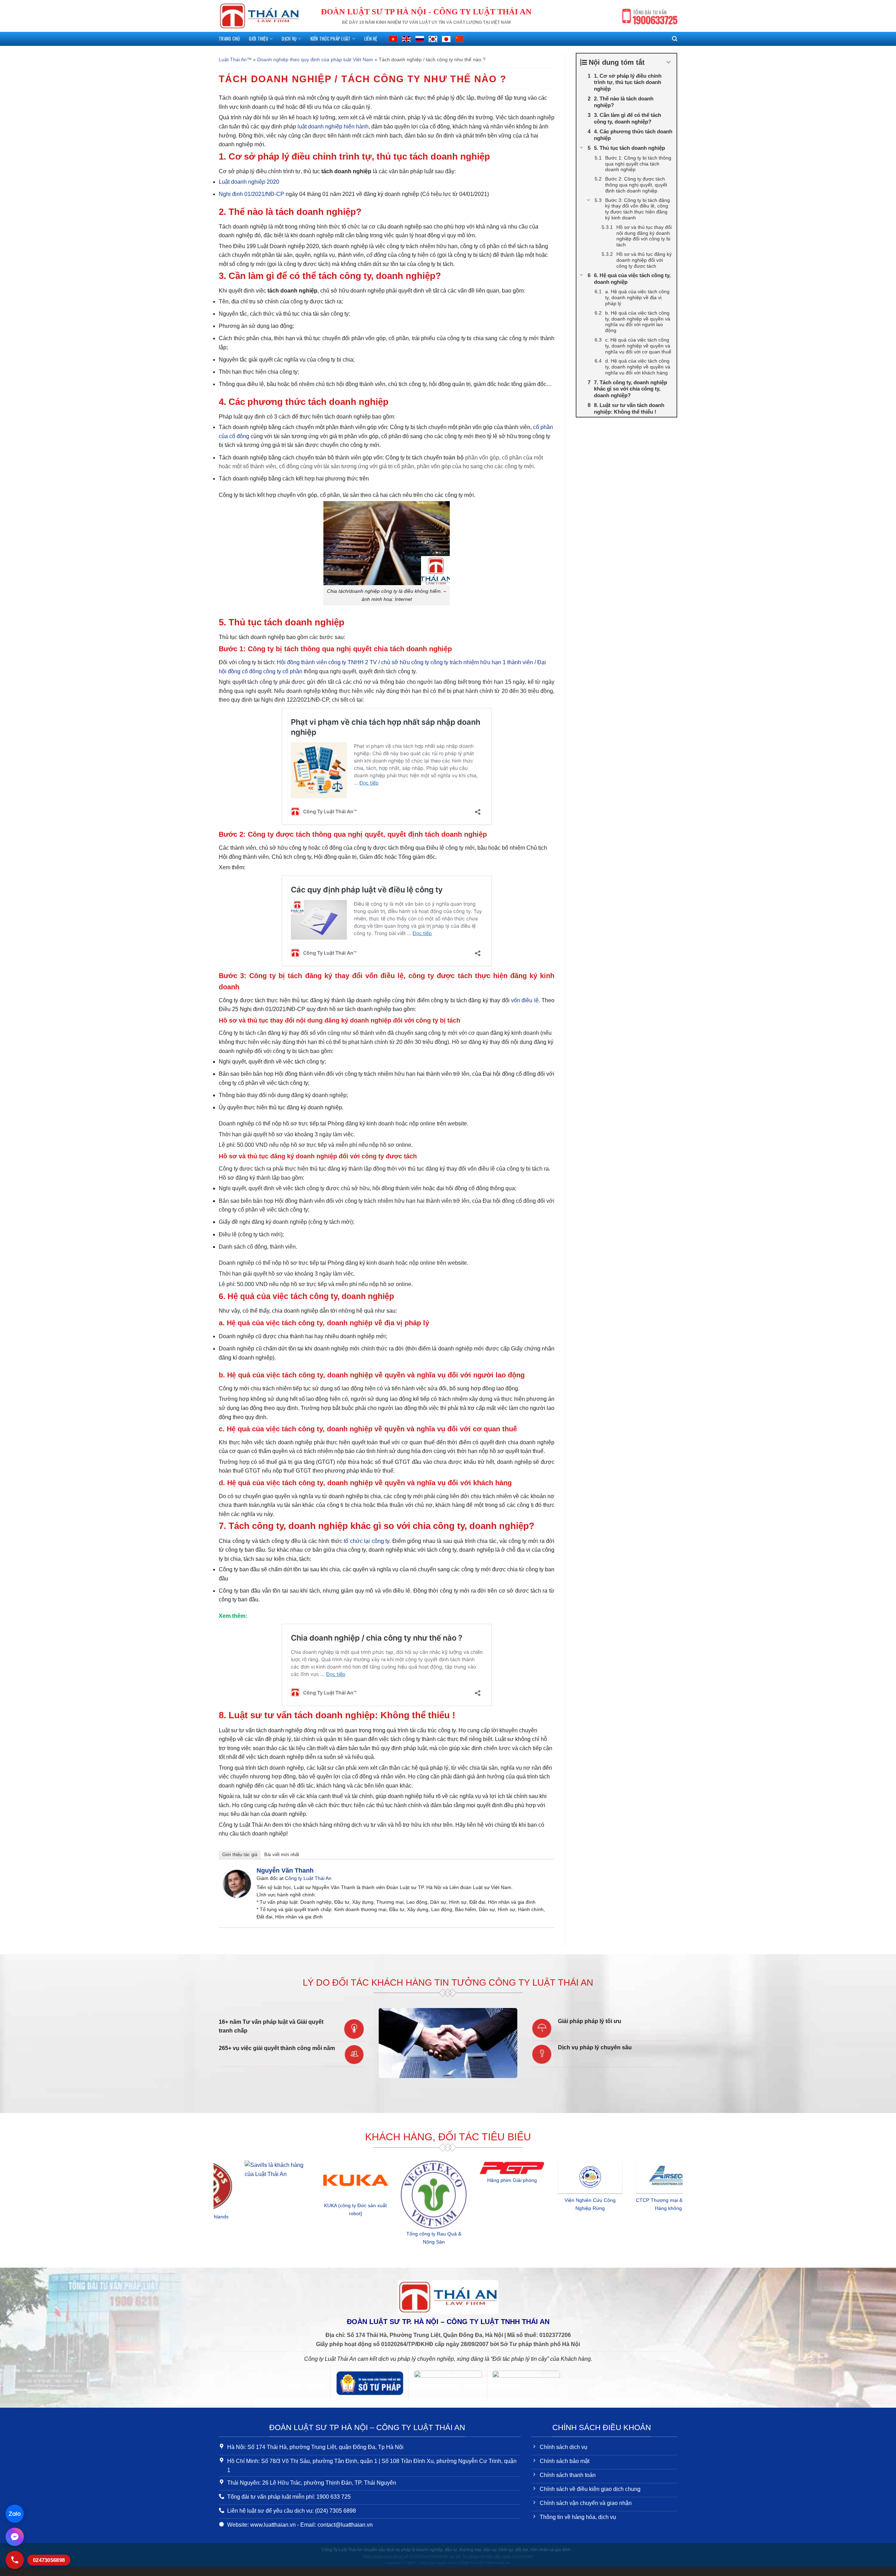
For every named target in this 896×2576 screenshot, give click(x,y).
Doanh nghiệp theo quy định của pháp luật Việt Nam (315, 59)
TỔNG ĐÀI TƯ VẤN (655, 18)
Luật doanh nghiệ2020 (249, 182)
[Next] (679, 2208)
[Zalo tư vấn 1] (15, 2514)
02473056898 (49, 2560)
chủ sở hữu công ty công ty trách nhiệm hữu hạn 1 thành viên (457, 662)
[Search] (675, 39)
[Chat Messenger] (15, 2537)
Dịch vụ (289, 39)
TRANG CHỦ (229, 39)
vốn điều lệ (525, 1000)
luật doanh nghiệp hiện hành (333, 127)
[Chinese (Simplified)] (460, 39)
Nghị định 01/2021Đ (251, 194)
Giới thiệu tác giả (240, 1855)
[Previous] (217, 2208)
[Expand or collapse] (669, 62)
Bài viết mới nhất (282, 1855)
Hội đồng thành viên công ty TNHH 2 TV (327, 662)
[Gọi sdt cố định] (15, 2560)
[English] (406, 39)
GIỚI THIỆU (258, 39)
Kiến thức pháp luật (331, 39)
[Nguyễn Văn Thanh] (237, 1883)
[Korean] (433, 39)
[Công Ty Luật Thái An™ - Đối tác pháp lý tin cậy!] (259, 16)
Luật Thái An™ (235, 59)
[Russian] (420, 39)
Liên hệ (371, 39)
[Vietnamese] (393, 39)
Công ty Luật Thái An (308, 1878)
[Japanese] (446, 39)
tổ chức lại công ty (366, 1541)
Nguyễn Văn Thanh (285, 1870)
